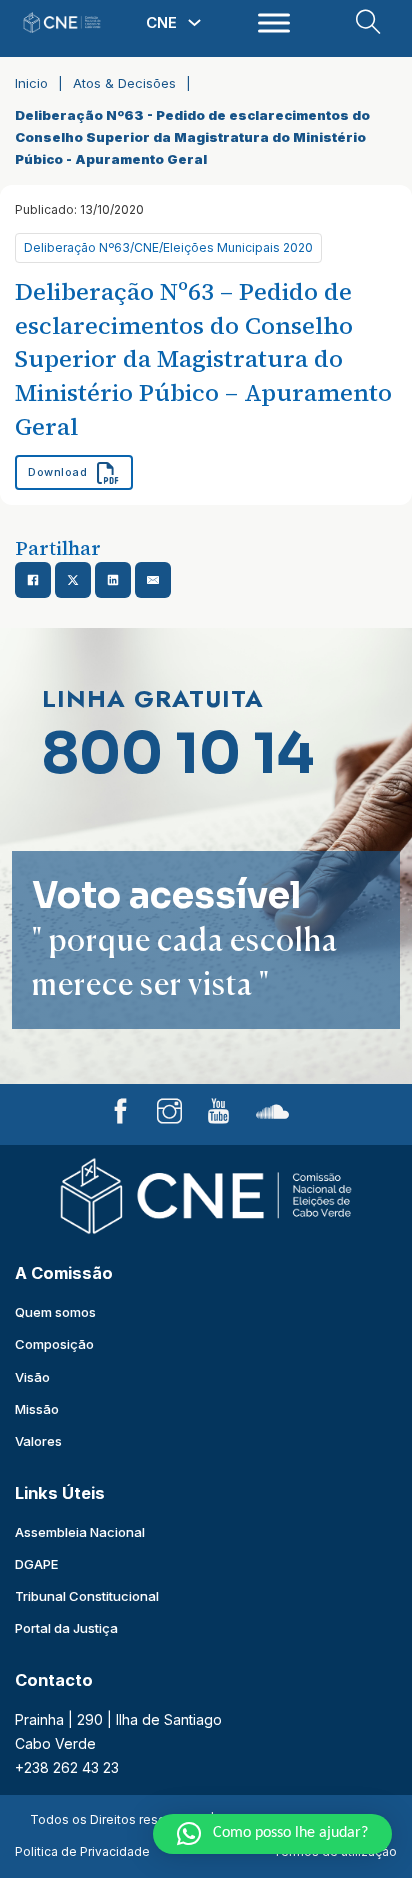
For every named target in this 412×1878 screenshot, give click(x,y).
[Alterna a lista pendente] (194, 22)
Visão (32, 1377)
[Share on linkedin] (113, 580)
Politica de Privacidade (82, 1851)
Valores (38, 1441)
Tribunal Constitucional (87, 1596)
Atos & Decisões (124, 83)
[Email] (153, 580)
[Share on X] (73, 580)
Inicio (31, 83)
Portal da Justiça (66, 1628)
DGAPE (36, 1564)
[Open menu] (274, 23)
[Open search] (368, 22)
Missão (37, 1409)
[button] (272, 1834)
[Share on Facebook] (33, 580)
